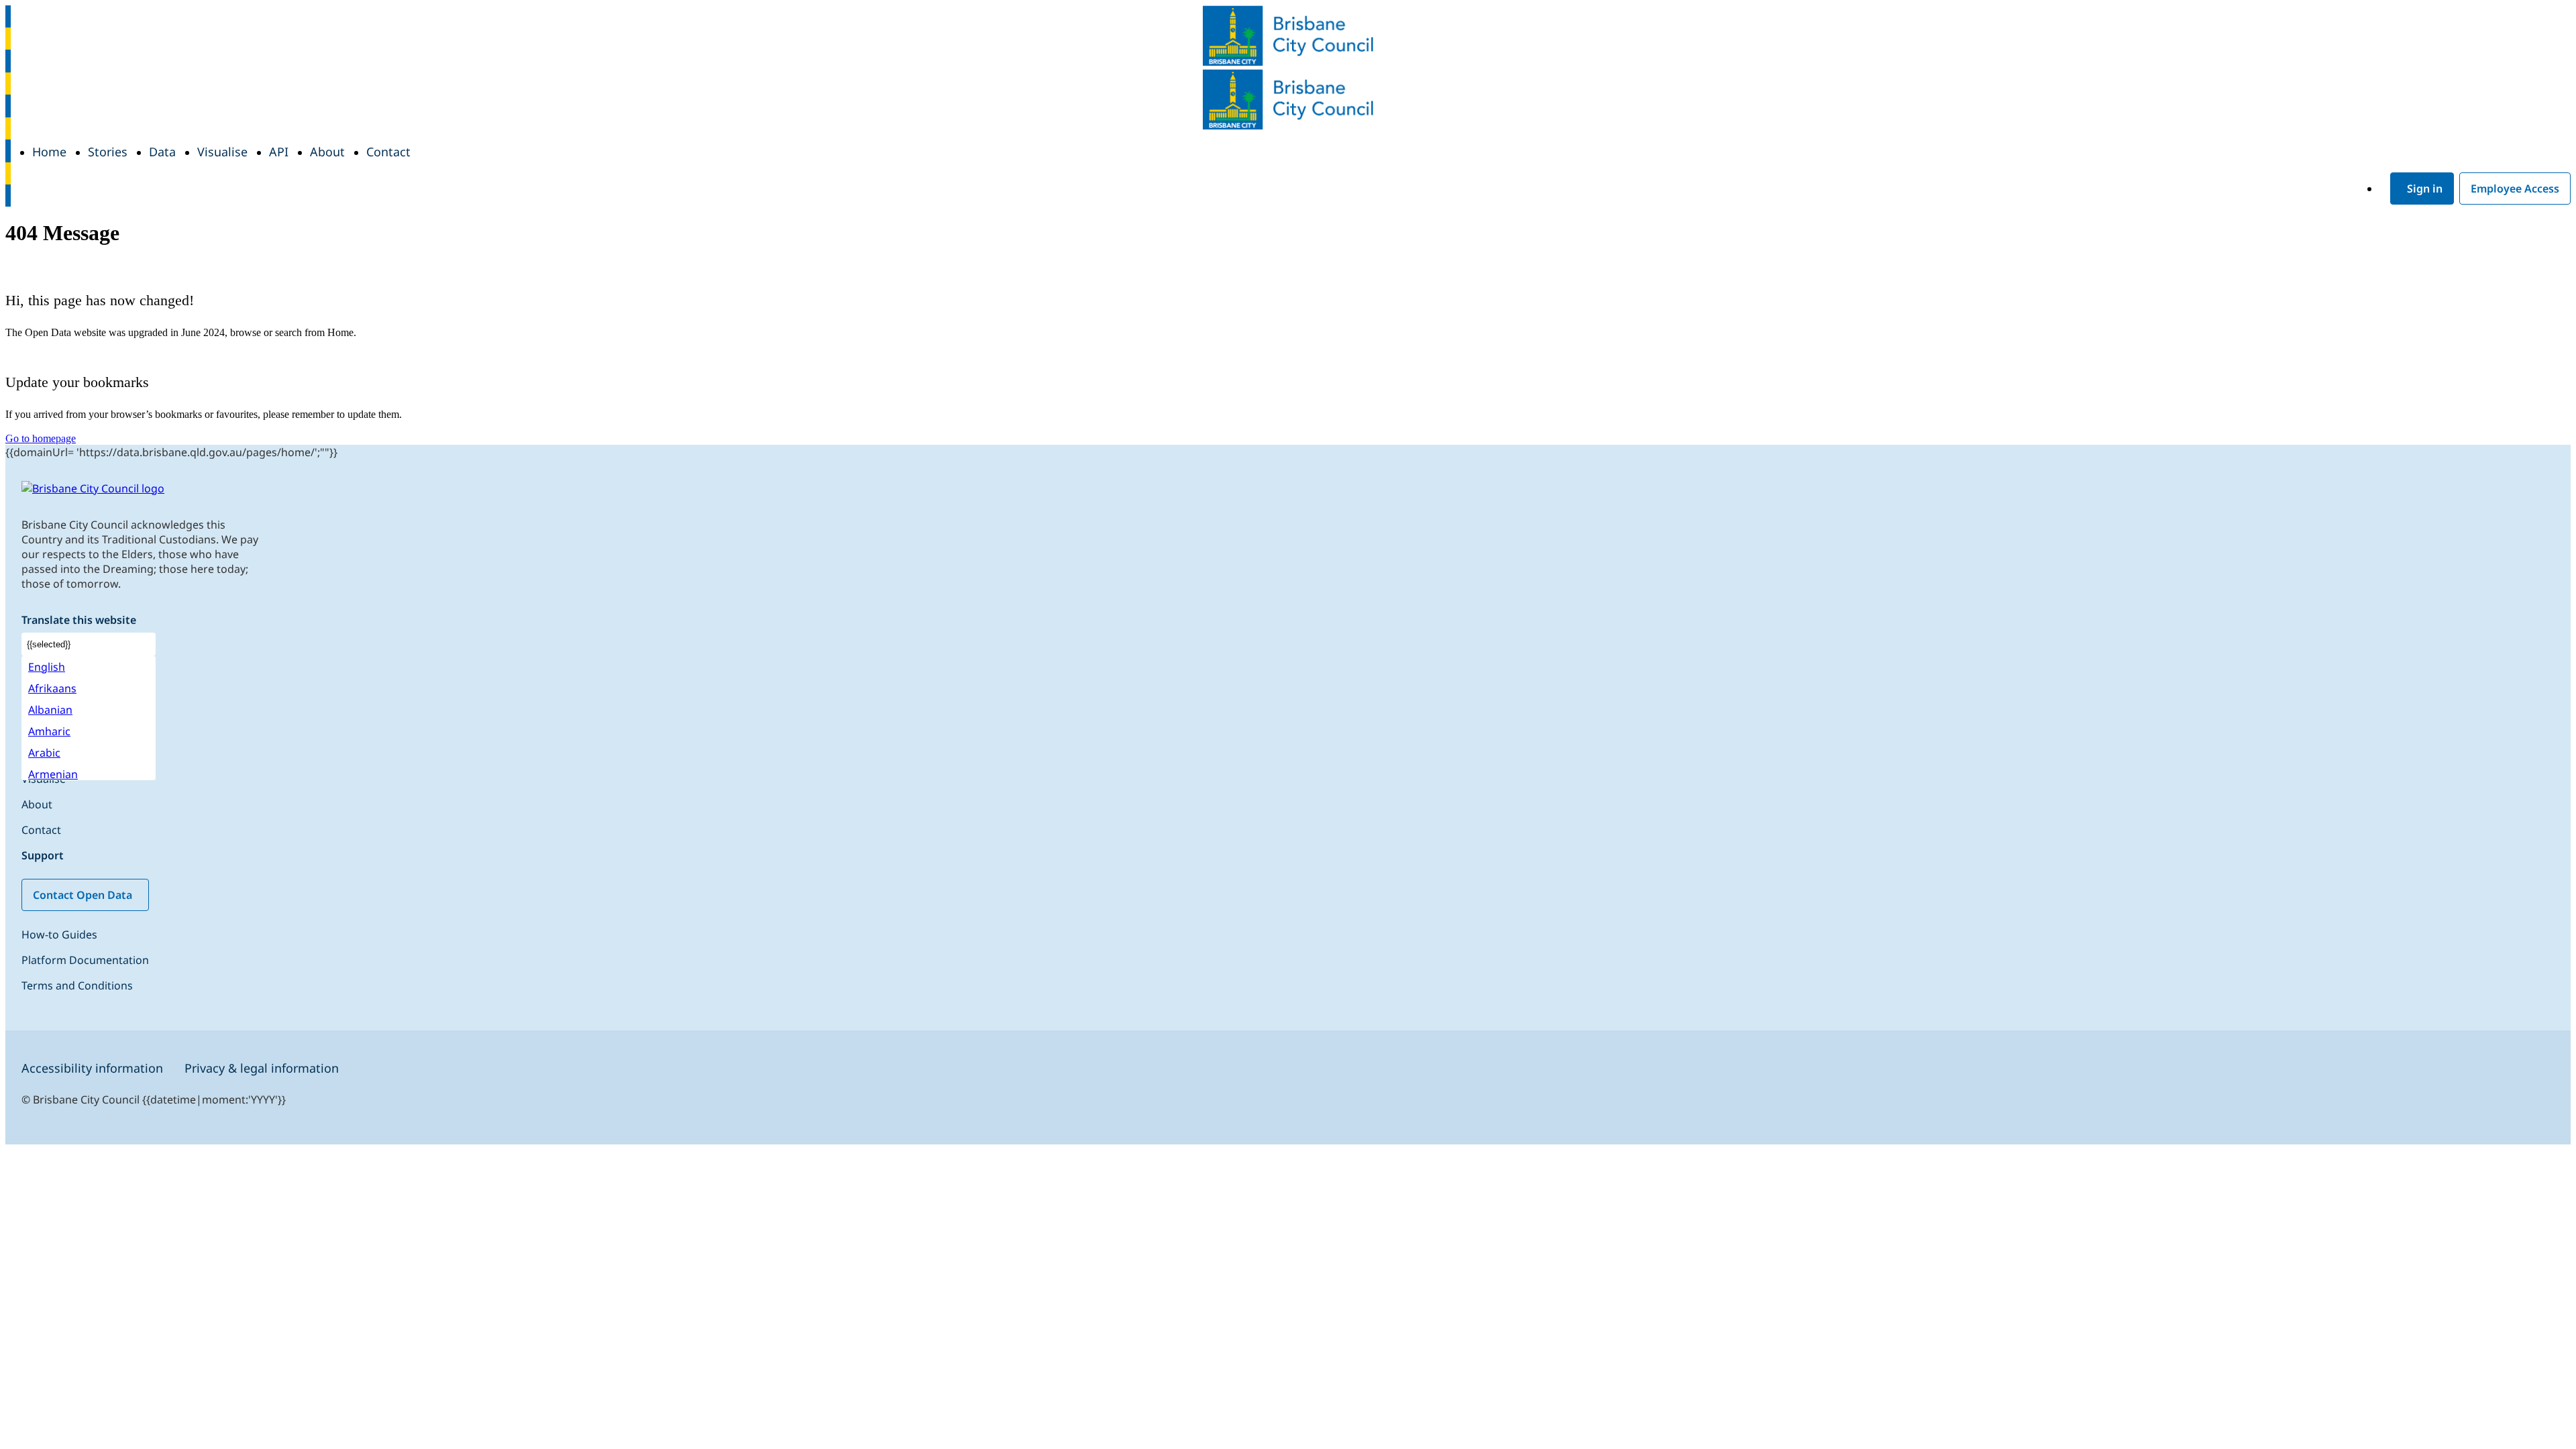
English (47, 667)
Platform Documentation (87, 960)
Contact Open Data (83, 895)
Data (162, 152)
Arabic (44, 753)
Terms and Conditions (78, 985)
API (279, 152)
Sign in (2425, 189)
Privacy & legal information (262, 1068)
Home (49, 152)
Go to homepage (41, 438)
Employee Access (2515, 189)
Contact (388, 152)
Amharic (49, 731)
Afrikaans (52, 688)
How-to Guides (59, 934)
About (327, 152)
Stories (108, 152)
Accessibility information (92, 1068)
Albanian (50, 710)
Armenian (53, 774)
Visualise (222, 152)
